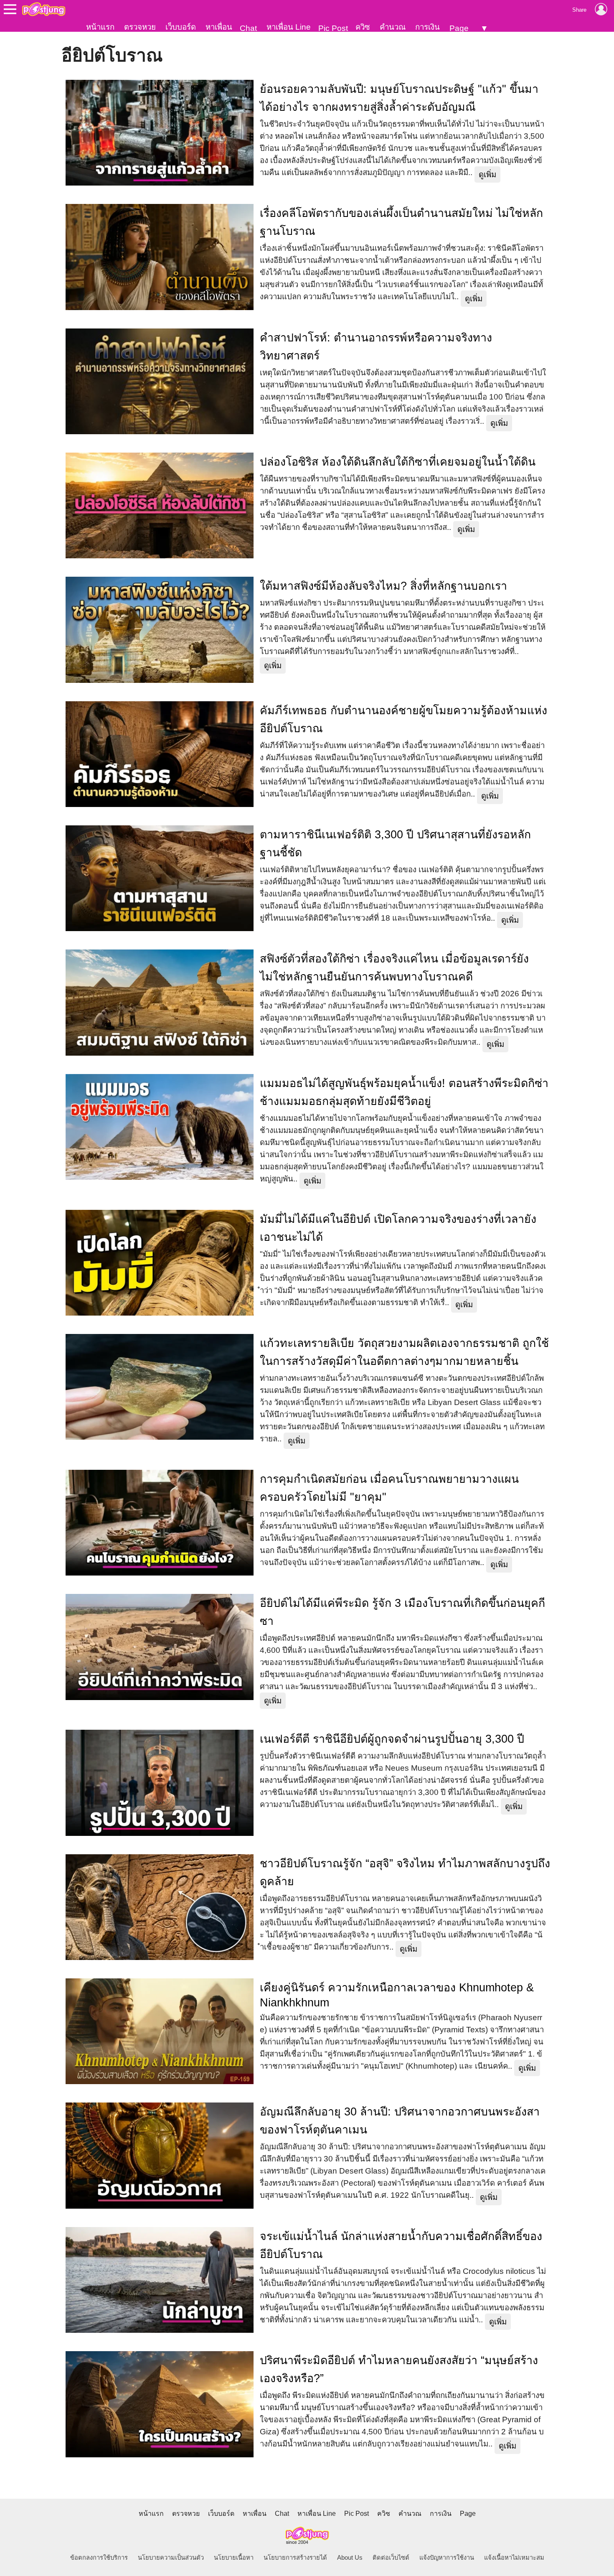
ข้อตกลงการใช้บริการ (99, 2558)
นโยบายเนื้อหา (234, 2558)
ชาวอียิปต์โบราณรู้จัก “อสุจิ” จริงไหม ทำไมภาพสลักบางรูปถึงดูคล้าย (405, 1872)
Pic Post (333, 28)
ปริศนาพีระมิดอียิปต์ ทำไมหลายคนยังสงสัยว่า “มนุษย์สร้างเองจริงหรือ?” (399, 2369)
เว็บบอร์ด (181, 27)
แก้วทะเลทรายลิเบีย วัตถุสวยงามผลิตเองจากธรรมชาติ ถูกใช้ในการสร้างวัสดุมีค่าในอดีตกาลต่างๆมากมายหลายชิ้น (404, 1352)
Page (459, 28)
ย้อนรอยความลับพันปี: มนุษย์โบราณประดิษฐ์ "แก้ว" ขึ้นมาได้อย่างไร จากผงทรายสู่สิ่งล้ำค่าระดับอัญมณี (399, 98)
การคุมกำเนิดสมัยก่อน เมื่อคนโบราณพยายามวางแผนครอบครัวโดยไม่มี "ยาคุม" (389, 1488)
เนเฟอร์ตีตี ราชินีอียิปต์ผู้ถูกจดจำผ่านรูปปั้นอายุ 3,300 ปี (392, 1739)
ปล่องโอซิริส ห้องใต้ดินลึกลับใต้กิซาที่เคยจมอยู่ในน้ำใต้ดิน (398, 462)
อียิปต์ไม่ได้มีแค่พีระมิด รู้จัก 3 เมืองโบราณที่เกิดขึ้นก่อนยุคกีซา (402, 1612)
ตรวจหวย (140, 27)
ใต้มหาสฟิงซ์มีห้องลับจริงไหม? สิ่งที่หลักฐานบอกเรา (383, 586)
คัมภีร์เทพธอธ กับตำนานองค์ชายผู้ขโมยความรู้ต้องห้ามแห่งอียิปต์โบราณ (403, 719)
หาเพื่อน (219, 27)
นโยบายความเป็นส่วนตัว (171, 2558)
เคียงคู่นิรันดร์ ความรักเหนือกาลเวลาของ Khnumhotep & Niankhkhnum (397, 1995)
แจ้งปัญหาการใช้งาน (447, 2558)
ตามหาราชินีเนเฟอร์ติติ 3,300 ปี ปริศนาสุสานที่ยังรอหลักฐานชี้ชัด (395, 844)
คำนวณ (393, 27)
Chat (248, 28)
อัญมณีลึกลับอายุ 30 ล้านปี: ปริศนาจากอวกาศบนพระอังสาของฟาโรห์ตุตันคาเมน (400, 2121)
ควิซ (363, 27)
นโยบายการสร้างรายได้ (295, 2558)
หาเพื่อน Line (289, 27)
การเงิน (428, 27)
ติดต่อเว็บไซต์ (391, 2558)
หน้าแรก (100, 27)
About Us (350, 2558)
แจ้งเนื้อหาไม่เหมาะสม (514, 2558)
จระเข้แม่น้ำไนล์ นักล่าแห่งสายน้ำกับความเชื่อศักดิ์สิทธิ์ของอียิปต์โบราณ (401, 2245)
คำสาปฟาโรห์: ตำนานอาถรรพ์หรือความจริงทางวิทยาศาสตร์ (376, 347)
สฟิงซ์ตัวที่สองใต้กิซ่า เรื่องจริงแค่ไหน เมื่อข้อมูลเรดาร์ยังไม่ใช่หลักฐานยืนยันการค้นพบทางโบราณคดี (394, 968)
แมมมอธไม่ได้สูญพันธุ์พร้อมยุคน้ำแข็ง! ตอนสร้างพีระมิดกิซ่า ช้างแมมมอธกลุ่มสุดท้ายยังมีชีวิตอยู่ (404, 1092)
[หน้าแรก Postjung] (44, 9)
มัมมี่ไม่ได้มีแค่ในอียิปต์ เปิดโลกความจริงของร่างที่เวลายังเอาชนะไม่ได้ (398, 1228)
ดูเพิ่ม (487, 174)
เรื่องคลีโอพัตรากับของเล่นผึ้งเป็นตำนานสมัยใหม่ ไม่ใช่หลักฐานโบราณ (401, 222)
